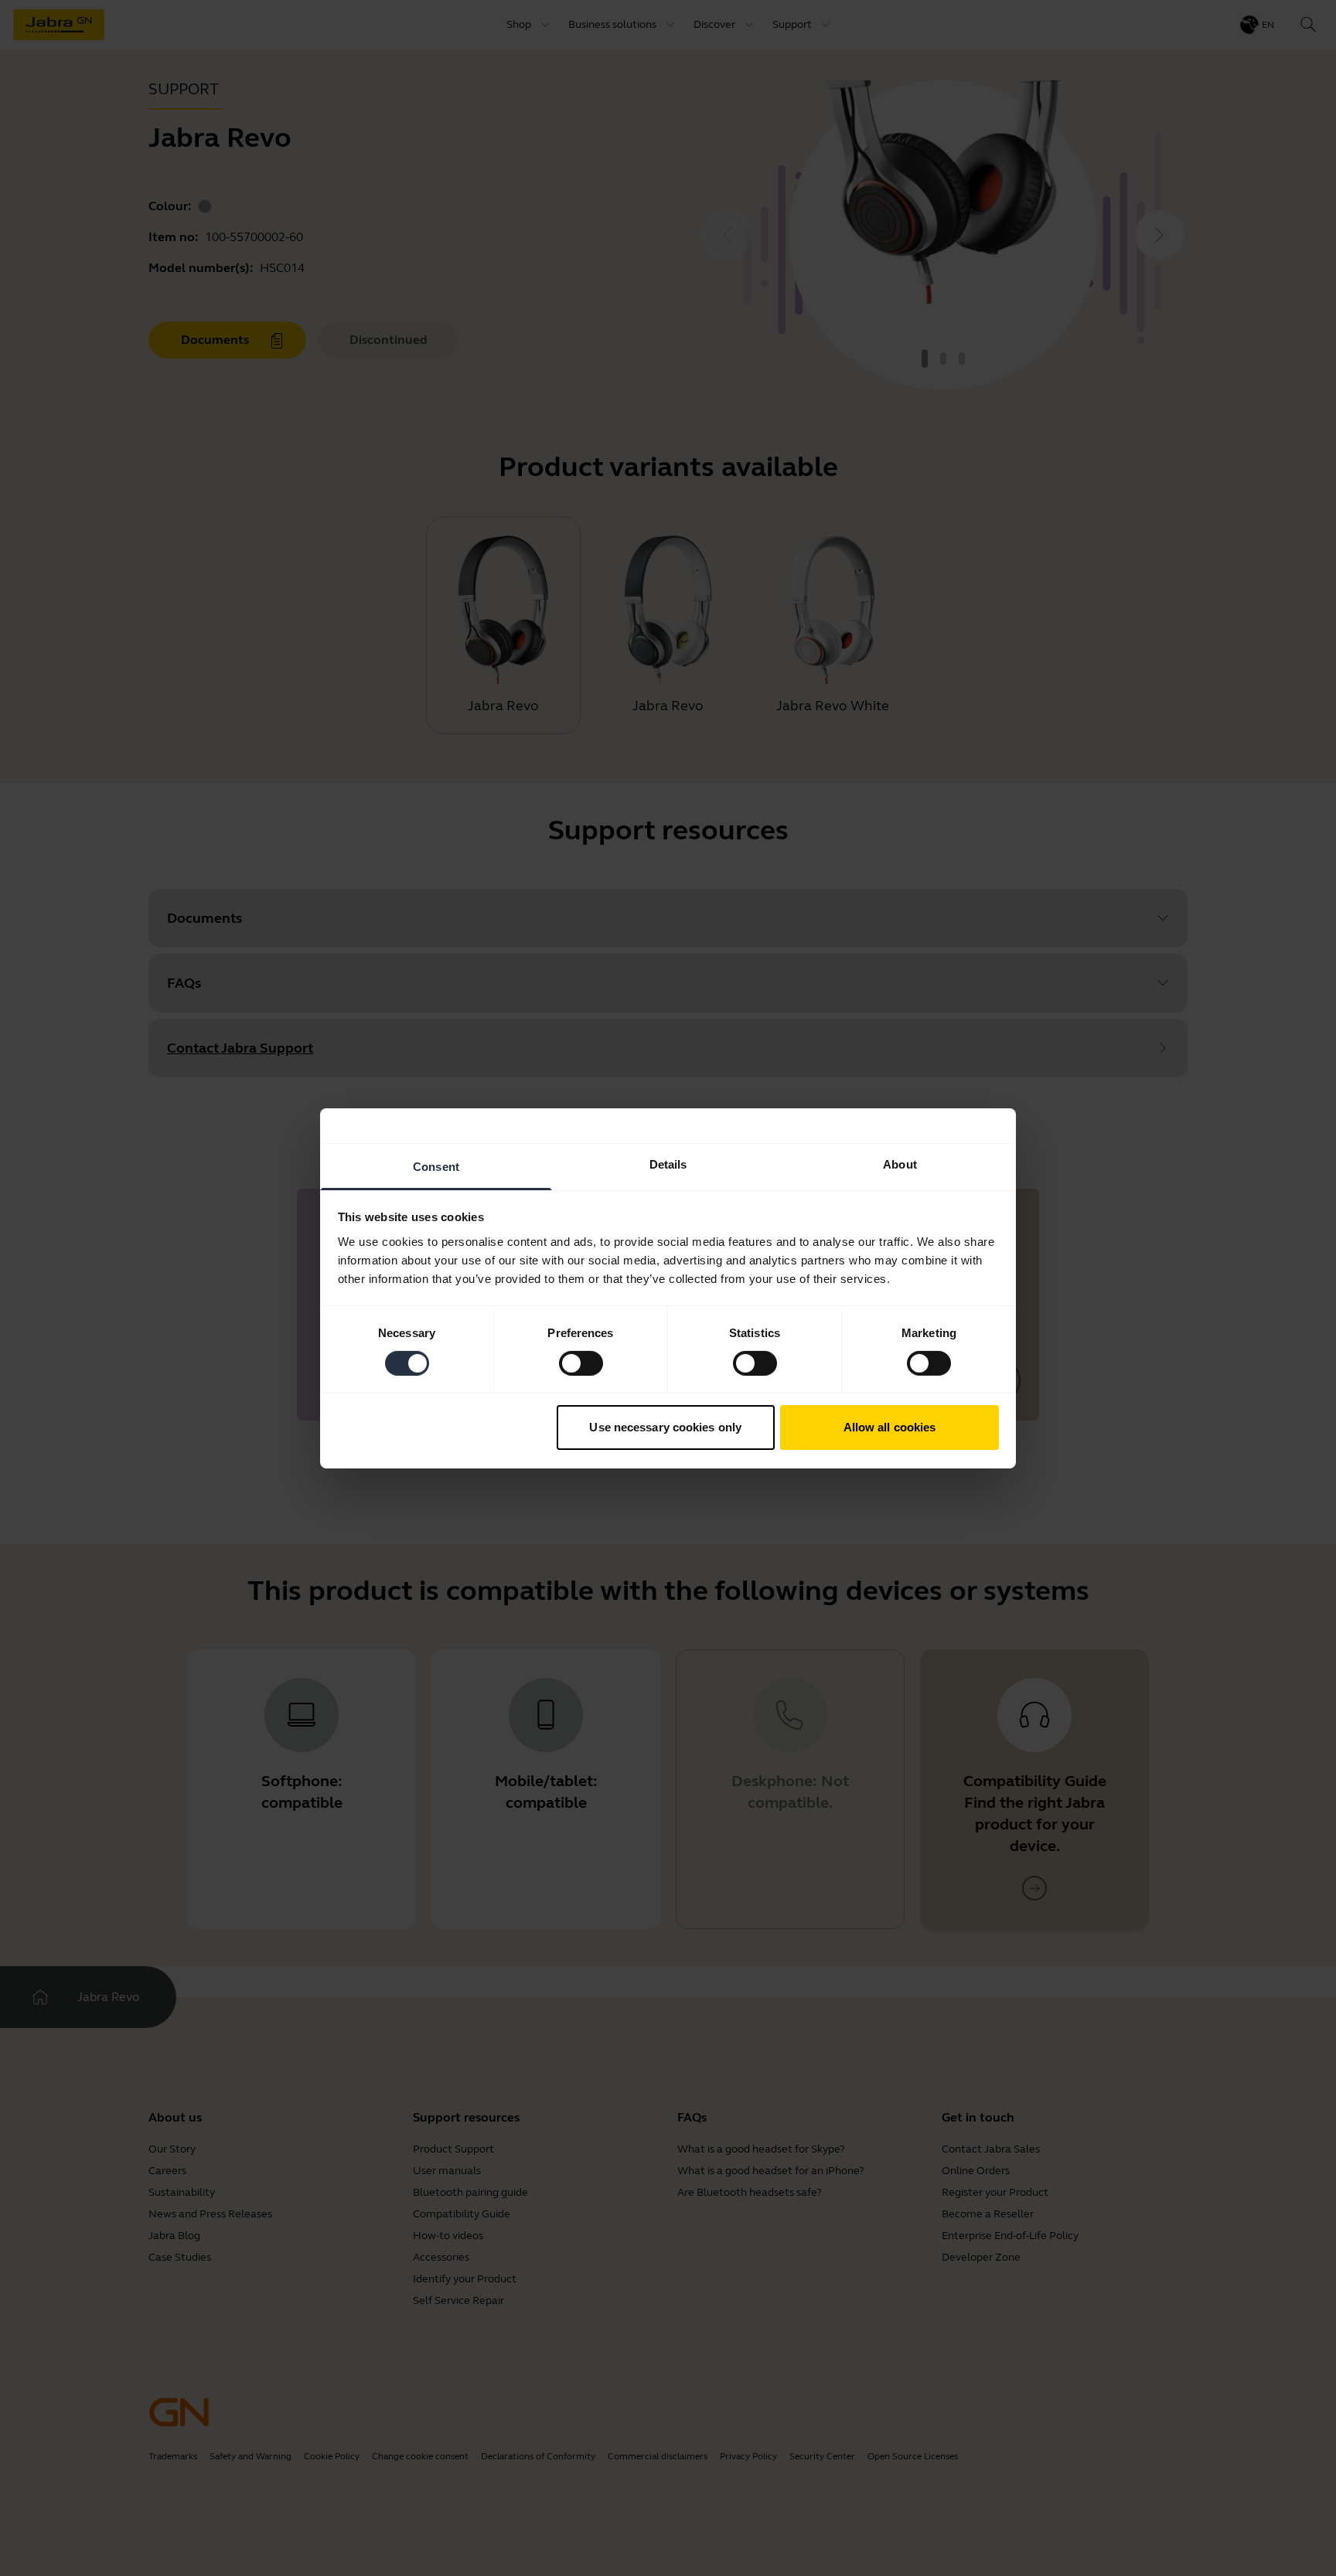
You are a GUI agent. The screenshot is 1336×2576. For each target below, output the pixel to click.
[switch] (581, 1363)
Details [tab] (668, 1164)
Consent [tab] (436, 1166)
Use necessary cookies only (665, 1427)
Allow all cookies (890, 1427)
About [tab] (900, 1164)
